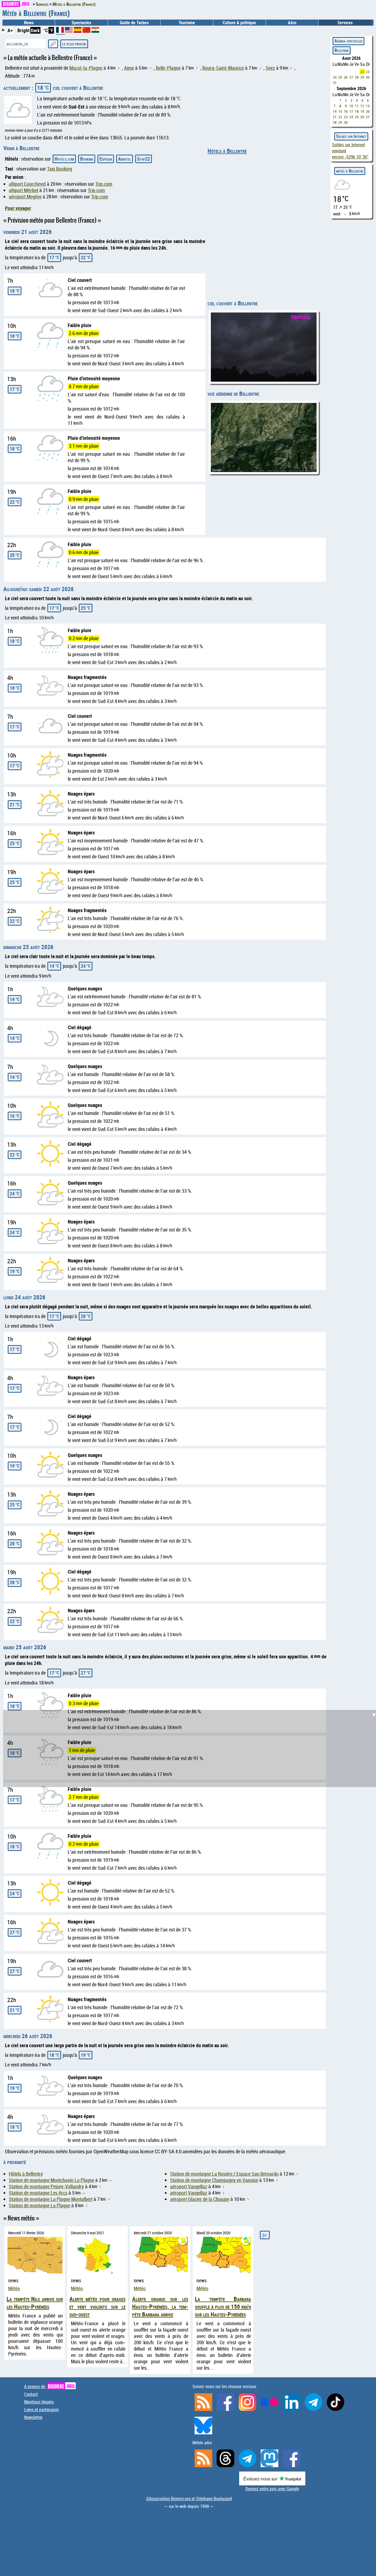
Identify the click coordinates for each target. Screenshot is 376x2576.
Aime (129, 68)
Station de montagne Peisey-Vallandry (46, 2186)
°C (46, 30)
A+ (10, 30)
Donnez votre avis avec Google (272, 2489)
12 (362, 106)
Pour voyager (18, 208)
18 (357, 111)
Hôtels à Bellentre (227, 151)
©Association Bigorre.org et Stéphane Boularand (189, 2499)
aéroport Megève (25, 197)
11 (357, 106)
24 (335, 77)
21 (335, 117)
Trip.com (104, 184)
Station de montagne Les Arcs (38, 2193)
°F (51, 30)
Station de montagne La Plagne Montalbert (51, 2199)
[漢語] (86, 31)
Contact (31, 2394)
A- (3, 30)
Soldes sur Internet (351, 136)
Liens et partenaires (42, 2410)
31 (335, 83)
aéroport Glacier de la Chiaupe (200, 2199)
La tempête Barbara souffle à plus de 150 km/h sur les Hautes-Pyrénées (223, 2306)
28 (357, 77)
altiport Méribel (24, 190)
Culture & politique (239, 23)
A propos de (49, 2386)
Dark (35, 30)
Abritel (125, 159)
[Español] (78, 31)
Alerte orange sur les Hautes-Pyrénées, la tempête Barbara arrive (160, 2306)
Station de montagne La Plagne (39, 2206)
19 (362, 111)
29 (362, 77)
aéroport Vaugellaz (189, 2186)
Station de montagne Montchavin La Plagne (51, 2180)
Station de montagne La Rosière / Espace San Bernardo (224, 2174)
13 (368, 106)
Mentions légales (39, 2402)
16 (346, 111)
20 (368, 111)
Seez (270, 68)
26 (346, 77)
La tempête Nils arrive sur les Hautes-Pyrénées (35, 2303)
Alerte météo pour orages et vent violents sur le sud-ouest (97, 2306)
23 (368, 72)
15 (340, 111)
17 (351, 111)
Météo (14, 2288)
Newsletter (33, 2417)
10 (351, 106)
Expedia (106, 159)
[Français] (61, 32)
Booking (87, 159)
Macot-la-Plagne (86, 68)
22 (362, 72)
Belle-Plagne (168, 68)
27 (351, 77)
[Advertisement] (191, 1584)
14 (335, 111)
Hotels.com (64, 159)
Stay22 (144, 159)
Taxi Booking (60, 169)
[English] (69, 31)
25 (340, 77)
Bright (24, 30)
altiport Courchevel (27, 184)
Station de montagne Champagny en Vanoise (214, 2180)
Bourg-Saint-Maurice (223, 68)
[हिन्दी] (95, 31)
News (29, 23)
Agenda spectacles (348, 41)
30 (368, 77)
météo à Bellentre (350, 171)
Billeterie (342, 50)
